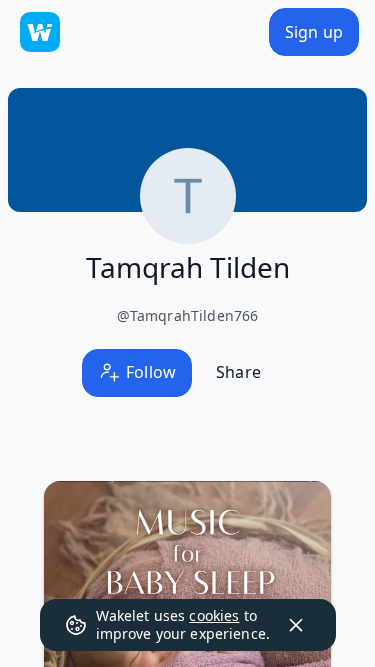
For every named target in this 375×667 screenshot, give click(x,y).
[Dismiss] (296, 625)
